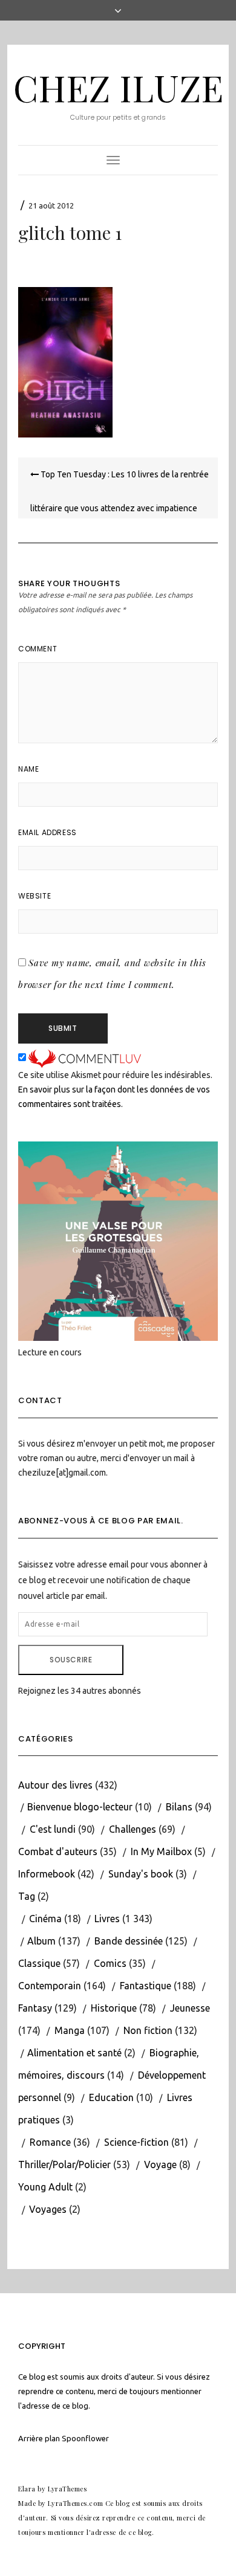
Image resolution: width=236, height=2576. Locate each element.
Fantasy (35, 2008)
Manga (70, 2030)
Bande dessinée (129, 1941)
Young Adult (45, 2187)
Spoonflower (85, 2438)
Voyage (160, 2164)
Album (41, 1941)
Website (34, 896)
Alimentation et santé (74, 2053)
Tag (27, 1896)
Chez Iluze (118, 87)
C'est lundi (53, 1829)
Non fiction (148, 2030)
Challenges (133, 1829)
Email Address (48, 832)
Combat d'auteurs (58, 1851)
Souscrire (71, 1660)
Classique (39, 1963)
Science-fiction (136, 2142)
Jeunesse (190, 2008)
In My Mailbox (161, 1851)
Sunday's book (141, 1874)
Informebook (47, 1874)
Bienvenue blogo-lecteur (80, 1807)
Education (111, 2097)
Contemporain (50, 1986)
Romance (50, 2142)
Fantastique (146, 1986)
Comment (38, 649)
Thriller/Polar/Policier (64, 2164)
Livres (107, 1919)
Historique (114, 2008)
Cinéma (45, 1919)
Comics (110, 1963)
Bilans (179, 1807)
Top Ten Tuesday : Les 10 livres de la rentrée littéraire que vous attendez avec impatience (120, 491)
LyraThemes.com (75, 2503)
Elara (27, 2489)
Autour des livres (55, 1785)
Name (28, 769)
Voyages (48, 2209)
